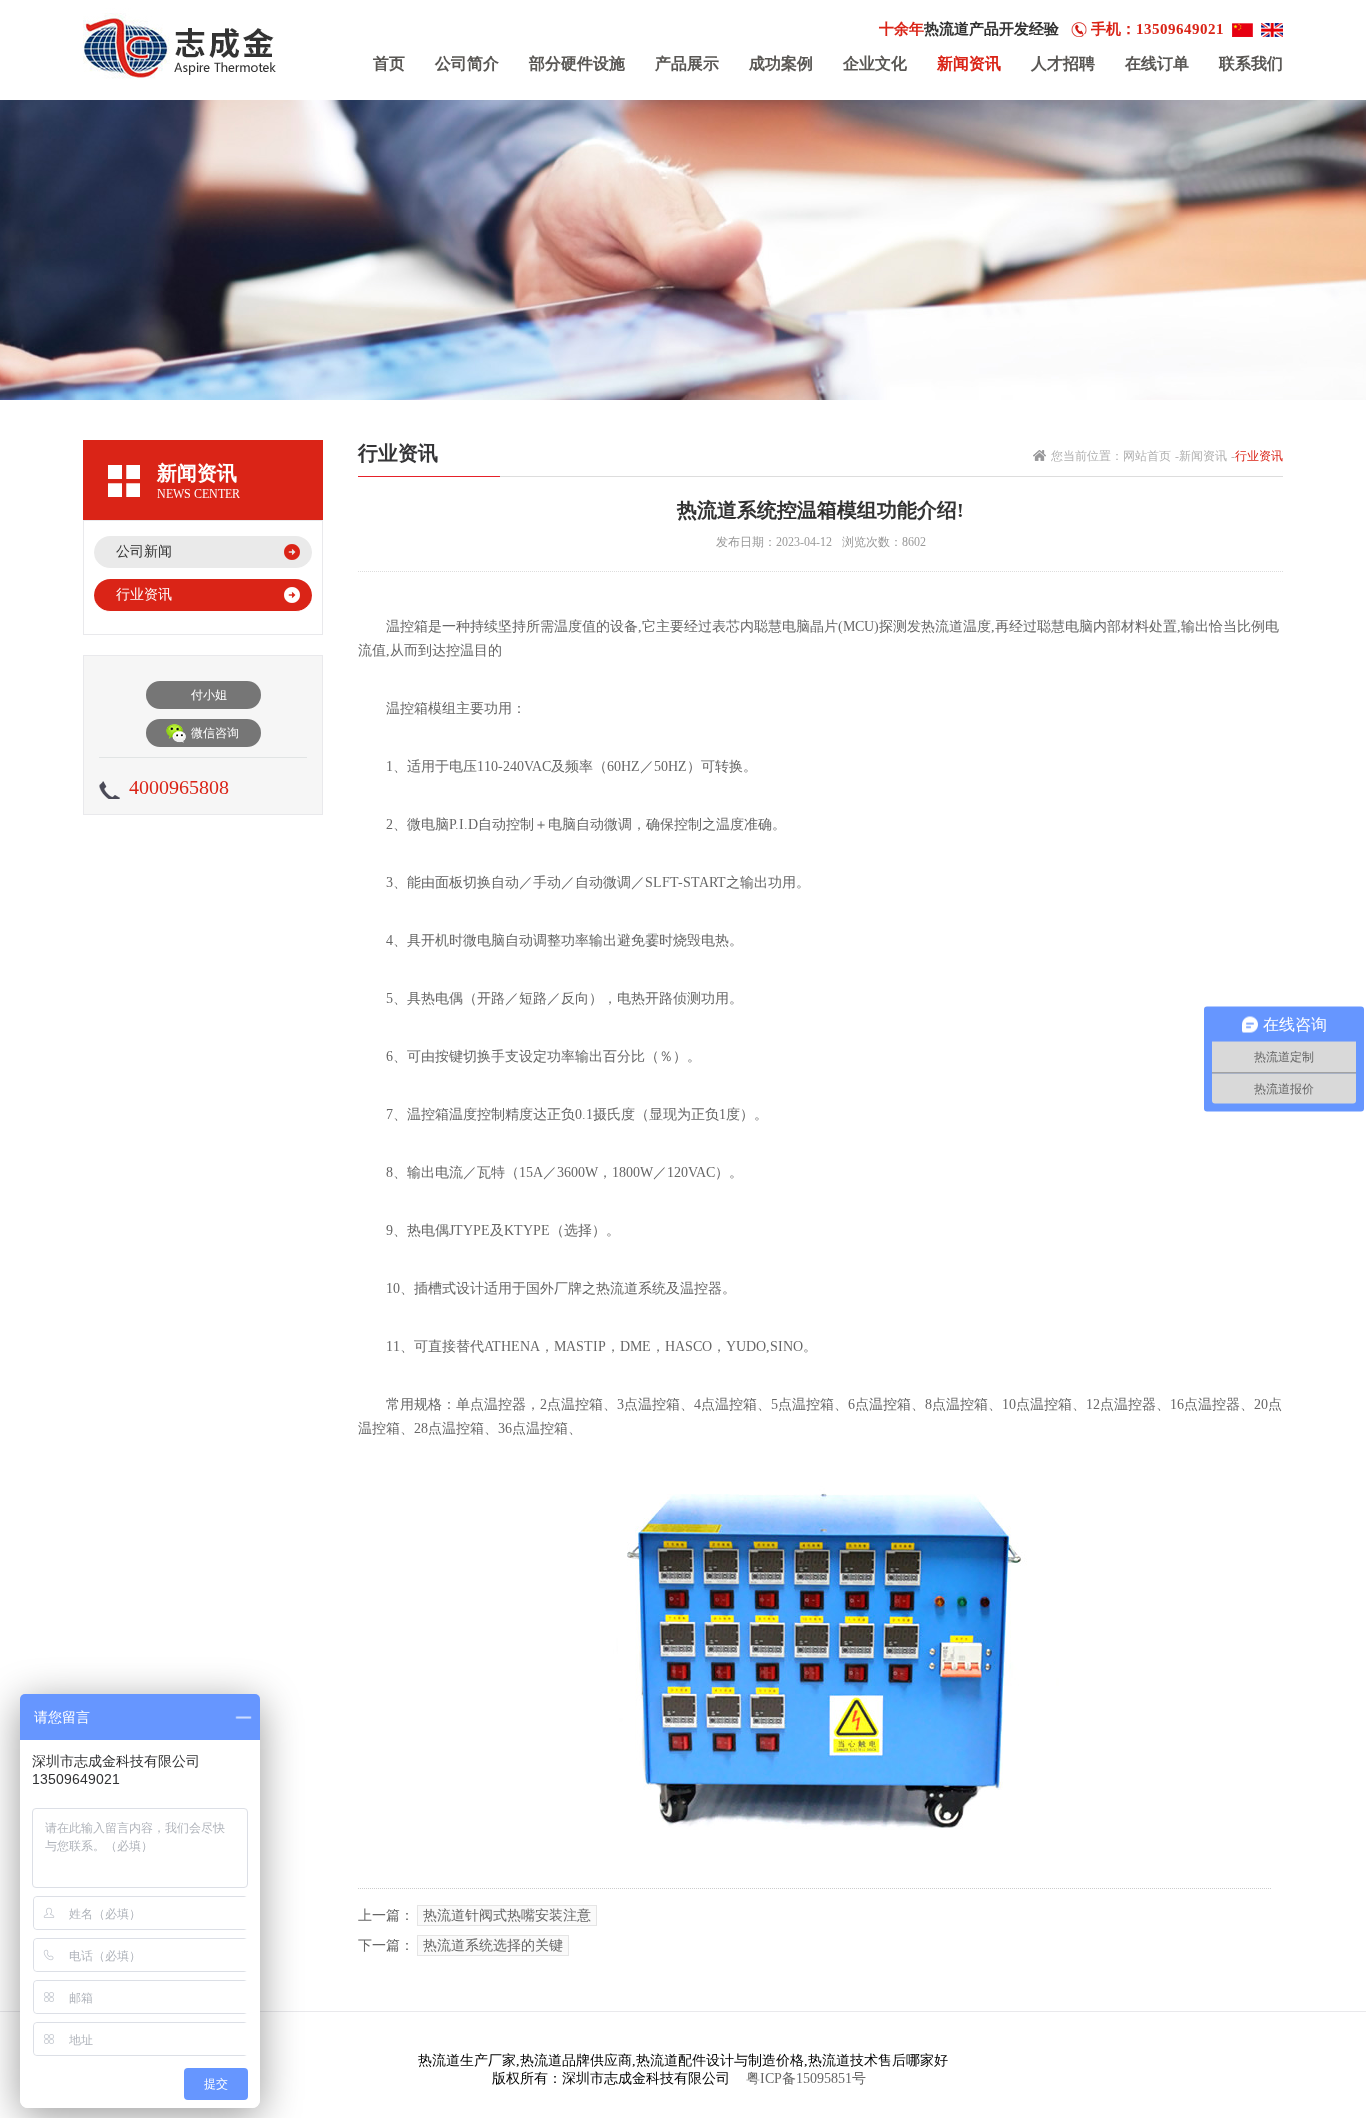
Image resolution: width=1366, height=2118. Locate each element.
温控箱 (407, 708)
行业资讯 (144, 594)
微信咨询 (215, 733)
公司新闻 (144, 551)
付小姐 (209, 695)
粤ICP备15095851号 (806, 2078)
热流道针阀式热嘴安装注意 (507, 1915)
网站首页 (1147, 456)
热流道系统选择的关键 (493, 1945)
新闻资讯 (1203, 456)
